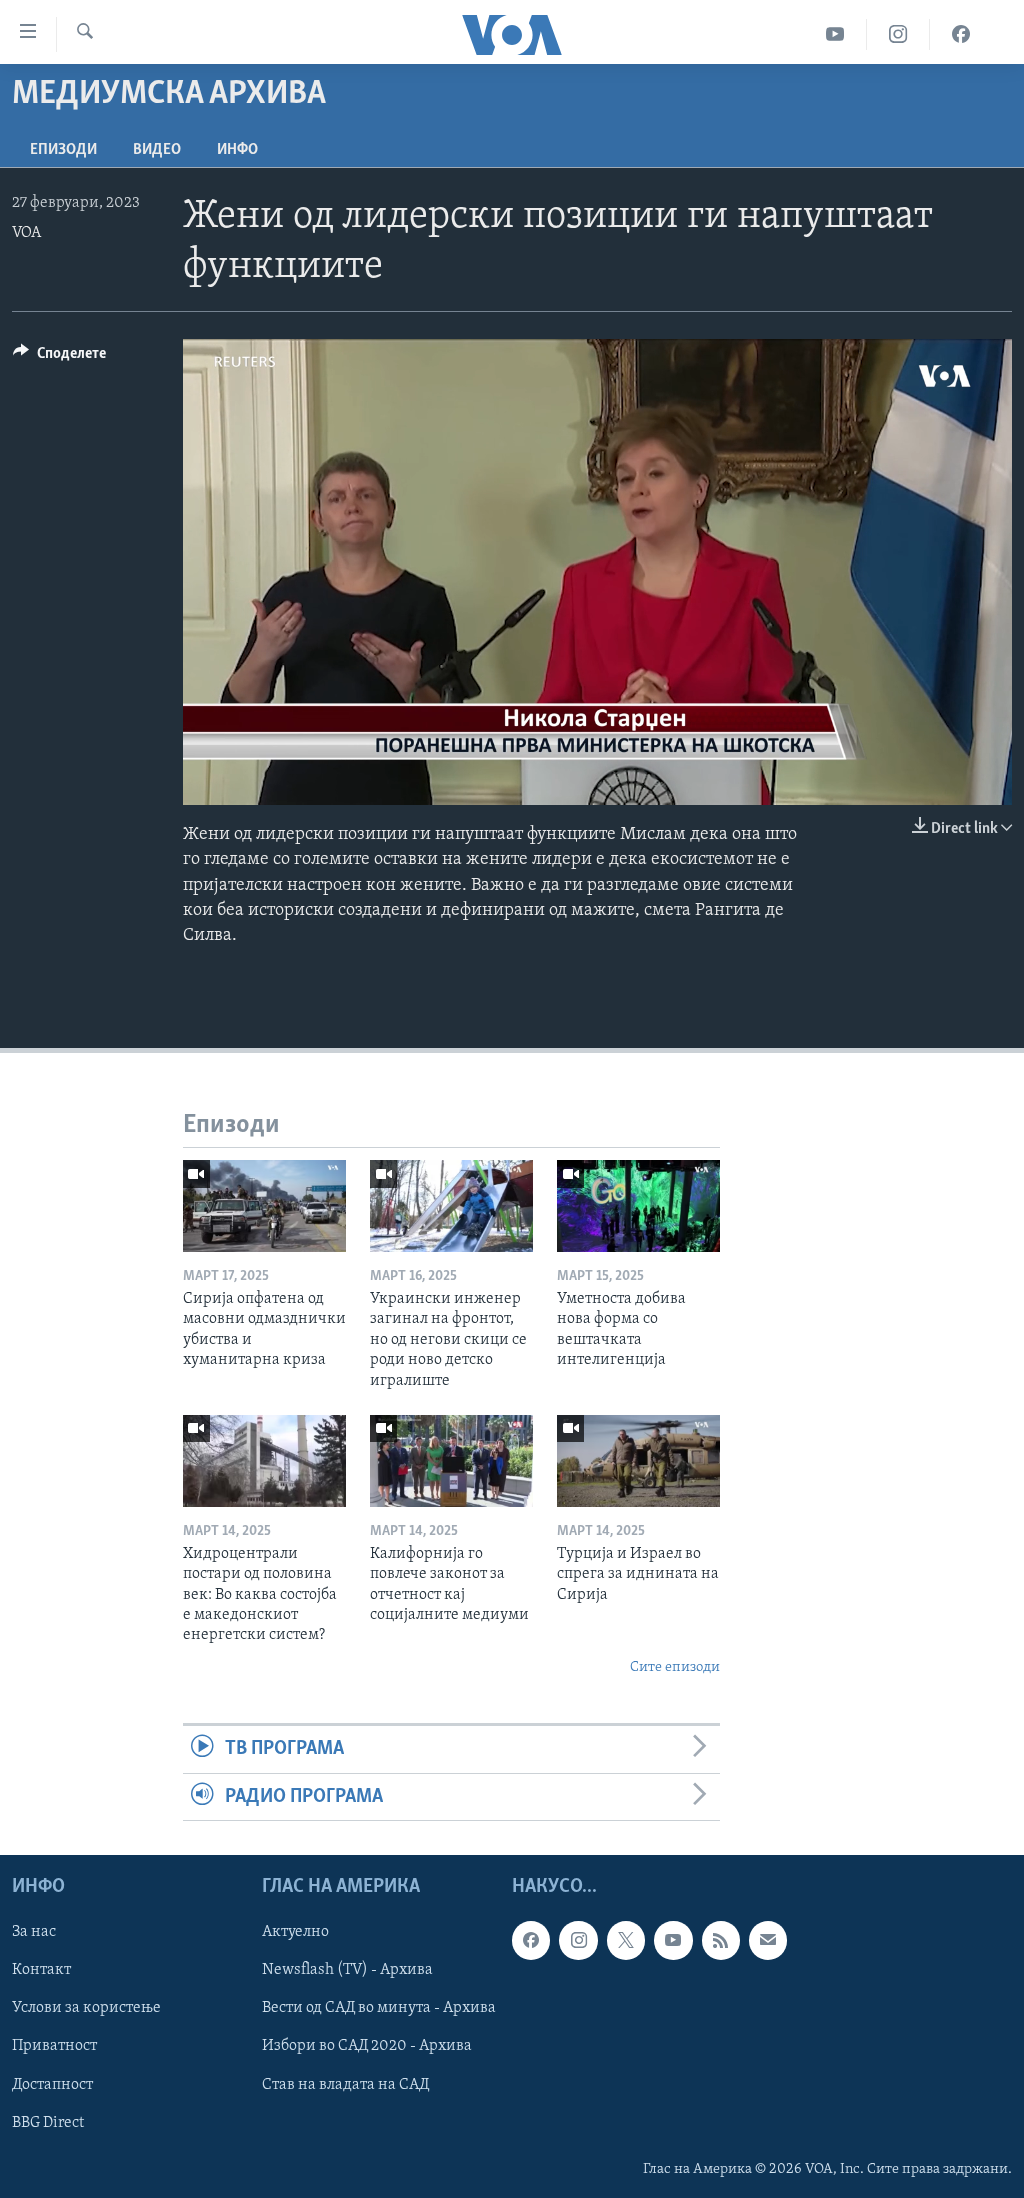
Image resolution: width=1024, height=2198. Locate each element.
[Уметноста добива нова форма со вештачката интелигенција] (638, 1206)
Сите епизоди (675, 1667)
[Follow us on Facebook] (531, 1940)
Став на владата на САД (345, 2084)
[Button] (59, 358)
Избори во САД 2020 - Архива (367, 2046)
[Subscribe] (768, 1940)
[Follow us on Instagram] (578, 1940)
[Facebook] (961, 34)
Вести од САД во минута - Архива (379, 2008)
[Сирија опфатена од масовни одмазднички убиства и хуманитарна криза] (264, 1206)
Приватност (54, 2046)
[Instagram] (898, 34)
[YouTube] (835, 34)
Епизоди (63, 150)
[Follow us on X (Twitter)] (626, 1940)
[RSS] (721, 1940)
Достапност (52, 2084)
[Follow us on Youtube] (673, 1940)
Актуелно (295, 1932)
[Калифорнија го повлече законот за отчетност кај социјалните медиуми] (451, 1461)
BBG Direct (48, 2123)
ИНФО (237, 150)
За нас (34, 1932)
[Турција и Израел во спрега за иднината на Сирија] (638, 1461)
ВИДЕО (157, 150)
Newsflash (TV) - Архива (347, 1970)
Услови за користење (86, 2008)
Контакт (41, 1970)
